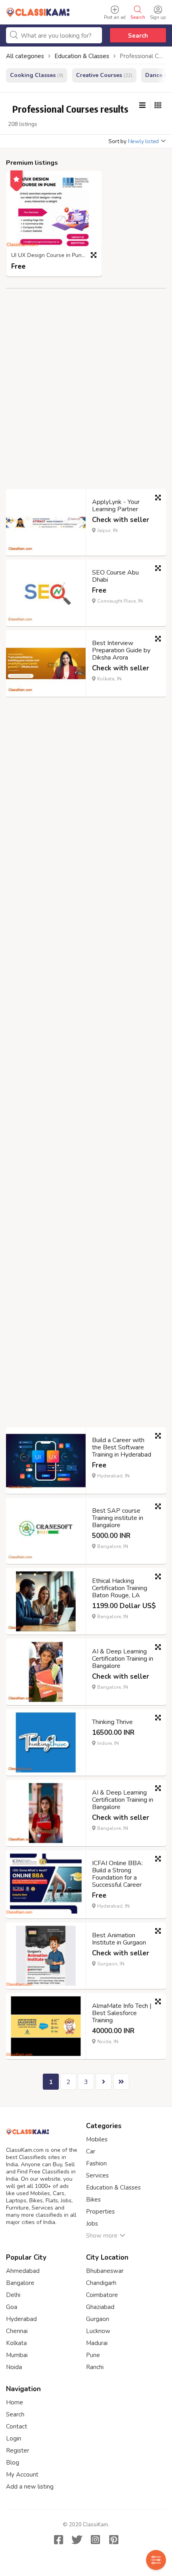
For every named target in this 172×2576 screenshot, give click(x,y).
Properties (100, 2212)
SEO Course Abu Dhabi (115, 576)
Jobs (92, 2224)
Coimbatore (102, 2295)
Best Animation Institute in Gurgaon (119, 1939)
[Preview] (94, 255)
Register (18, 2451)
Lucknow (98, 2331)
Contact (17, 2426)
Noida (14, 2367)
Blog (13, 2463)
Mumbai (17, 2355)
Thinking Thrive (112, 1722)
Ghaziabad (100, 2307)
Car (91, 2151)
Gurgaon (98, 2319)
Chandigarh (101, 2283)
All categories (25, 56)
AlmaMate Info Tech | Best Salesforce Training (122, 2013)
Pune (93, 2355)
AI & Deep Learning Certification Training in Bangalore (123, 1659)
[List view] (142, 105)
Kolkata (16, 2343)
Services (97, 2175)
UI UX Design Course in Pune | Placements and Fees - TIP (56, 256)
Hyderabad (21, 2319)
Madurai (97, 2343)
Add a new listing (30, 2487)
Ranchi (95, 2367)
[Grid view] (158, 105)
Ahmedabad (23, 2271)
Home (15, 2402)
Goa (12, 2307)
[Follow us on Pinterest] (114, 2540)
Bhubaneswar (105, 2271)
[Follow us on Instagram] (95, 2540)
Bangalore (20, 2283)
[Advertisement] (86, 395)
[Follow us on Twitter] (77, 2540)
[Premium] (16, 178)
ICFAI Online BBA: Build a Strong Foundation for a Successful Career (117, 1874)
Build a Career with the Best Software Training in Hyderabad (122, 1447)
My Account (22, 2475)
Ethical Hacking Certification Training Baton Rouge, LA (120, 1588)
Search (138, 36)
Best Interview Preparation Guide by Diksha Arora (121, 650)
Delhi (13, 2295)
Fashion (96, 2163)
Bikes (93, 2200)
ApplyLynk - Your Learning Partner (116, 506)
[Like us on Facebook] (58, 2540)
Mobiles (97, 2139)
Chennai (17, 2331)
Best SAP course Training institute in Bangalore (118, 1518)
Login (14, 2438)
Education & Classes (113, 2187)
